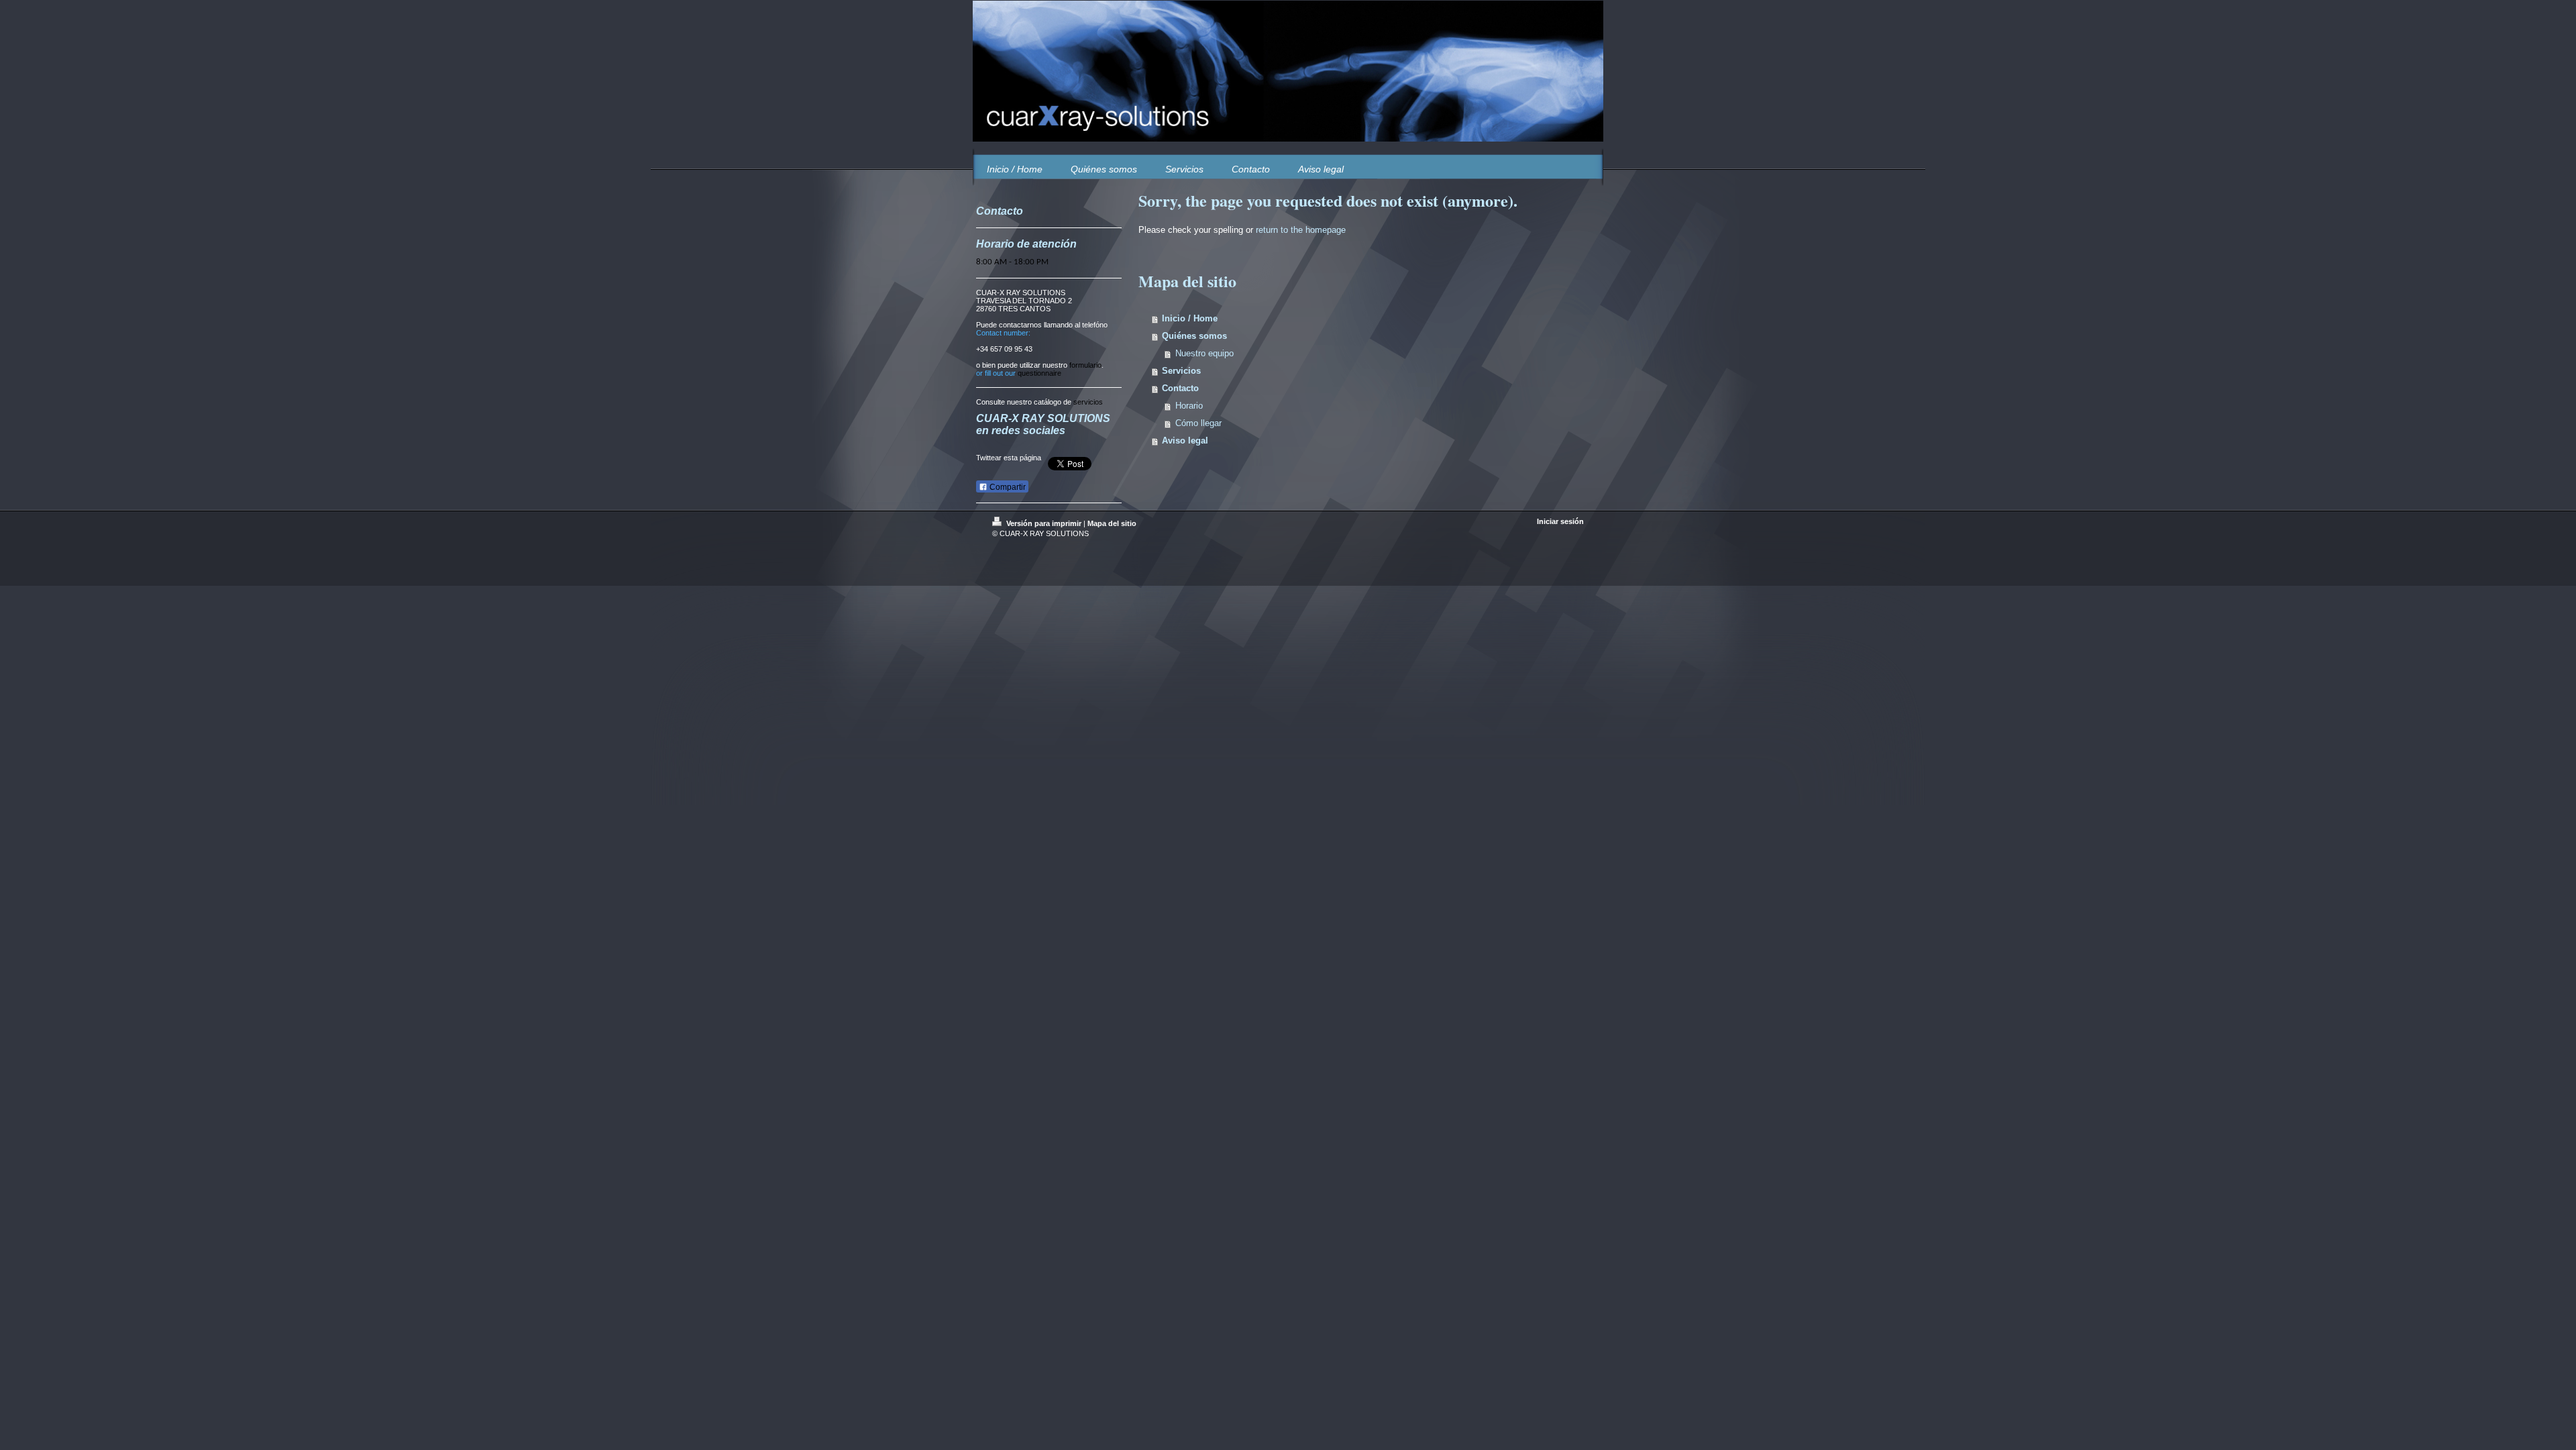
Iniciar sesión (1560, 521)
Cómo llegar (1198, 423)
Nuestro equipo (1204, 353)
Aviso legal (1185, 441)
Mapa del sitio (1112, 523)
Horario (1189, 406)
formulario (1085, 365)
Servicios (1181, 371)
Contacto (1180, 388)
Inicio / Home (1190, 318)
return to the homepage (1301, 230)
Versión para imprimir (1044, 523)
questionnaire (1039, 373)
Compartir (1007, 487)
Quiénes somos (1194, 336)
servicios (1088, 402)
